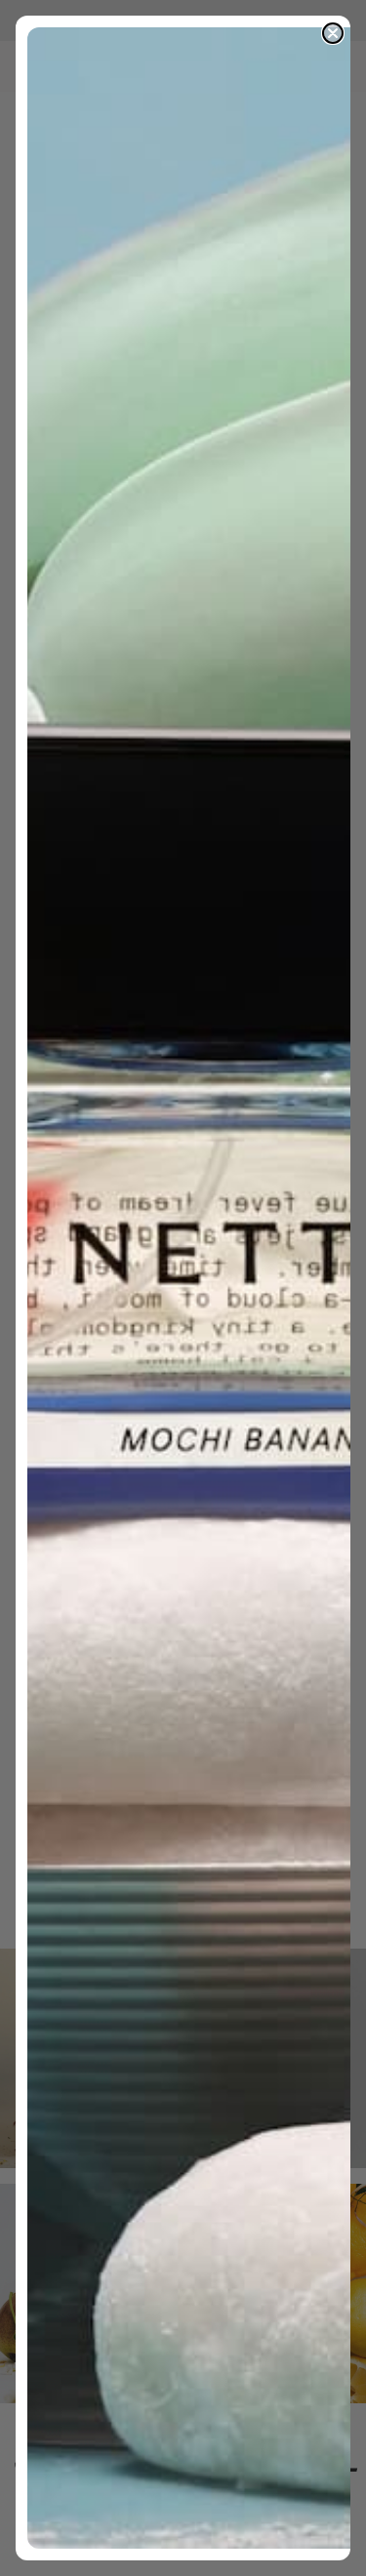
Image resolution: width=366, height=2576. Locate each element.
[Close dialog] (333, 33)
